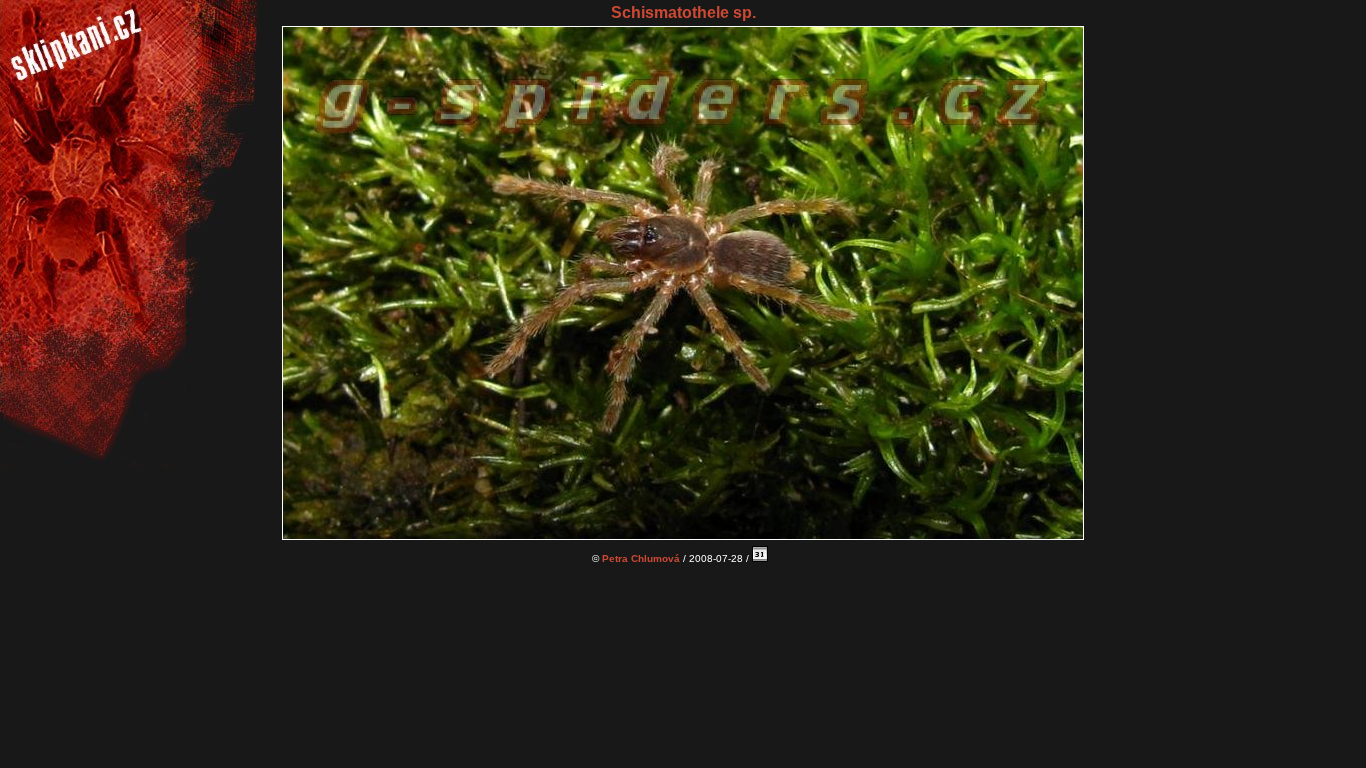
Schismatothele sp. (683, 12)
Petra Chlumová (641, 558)
